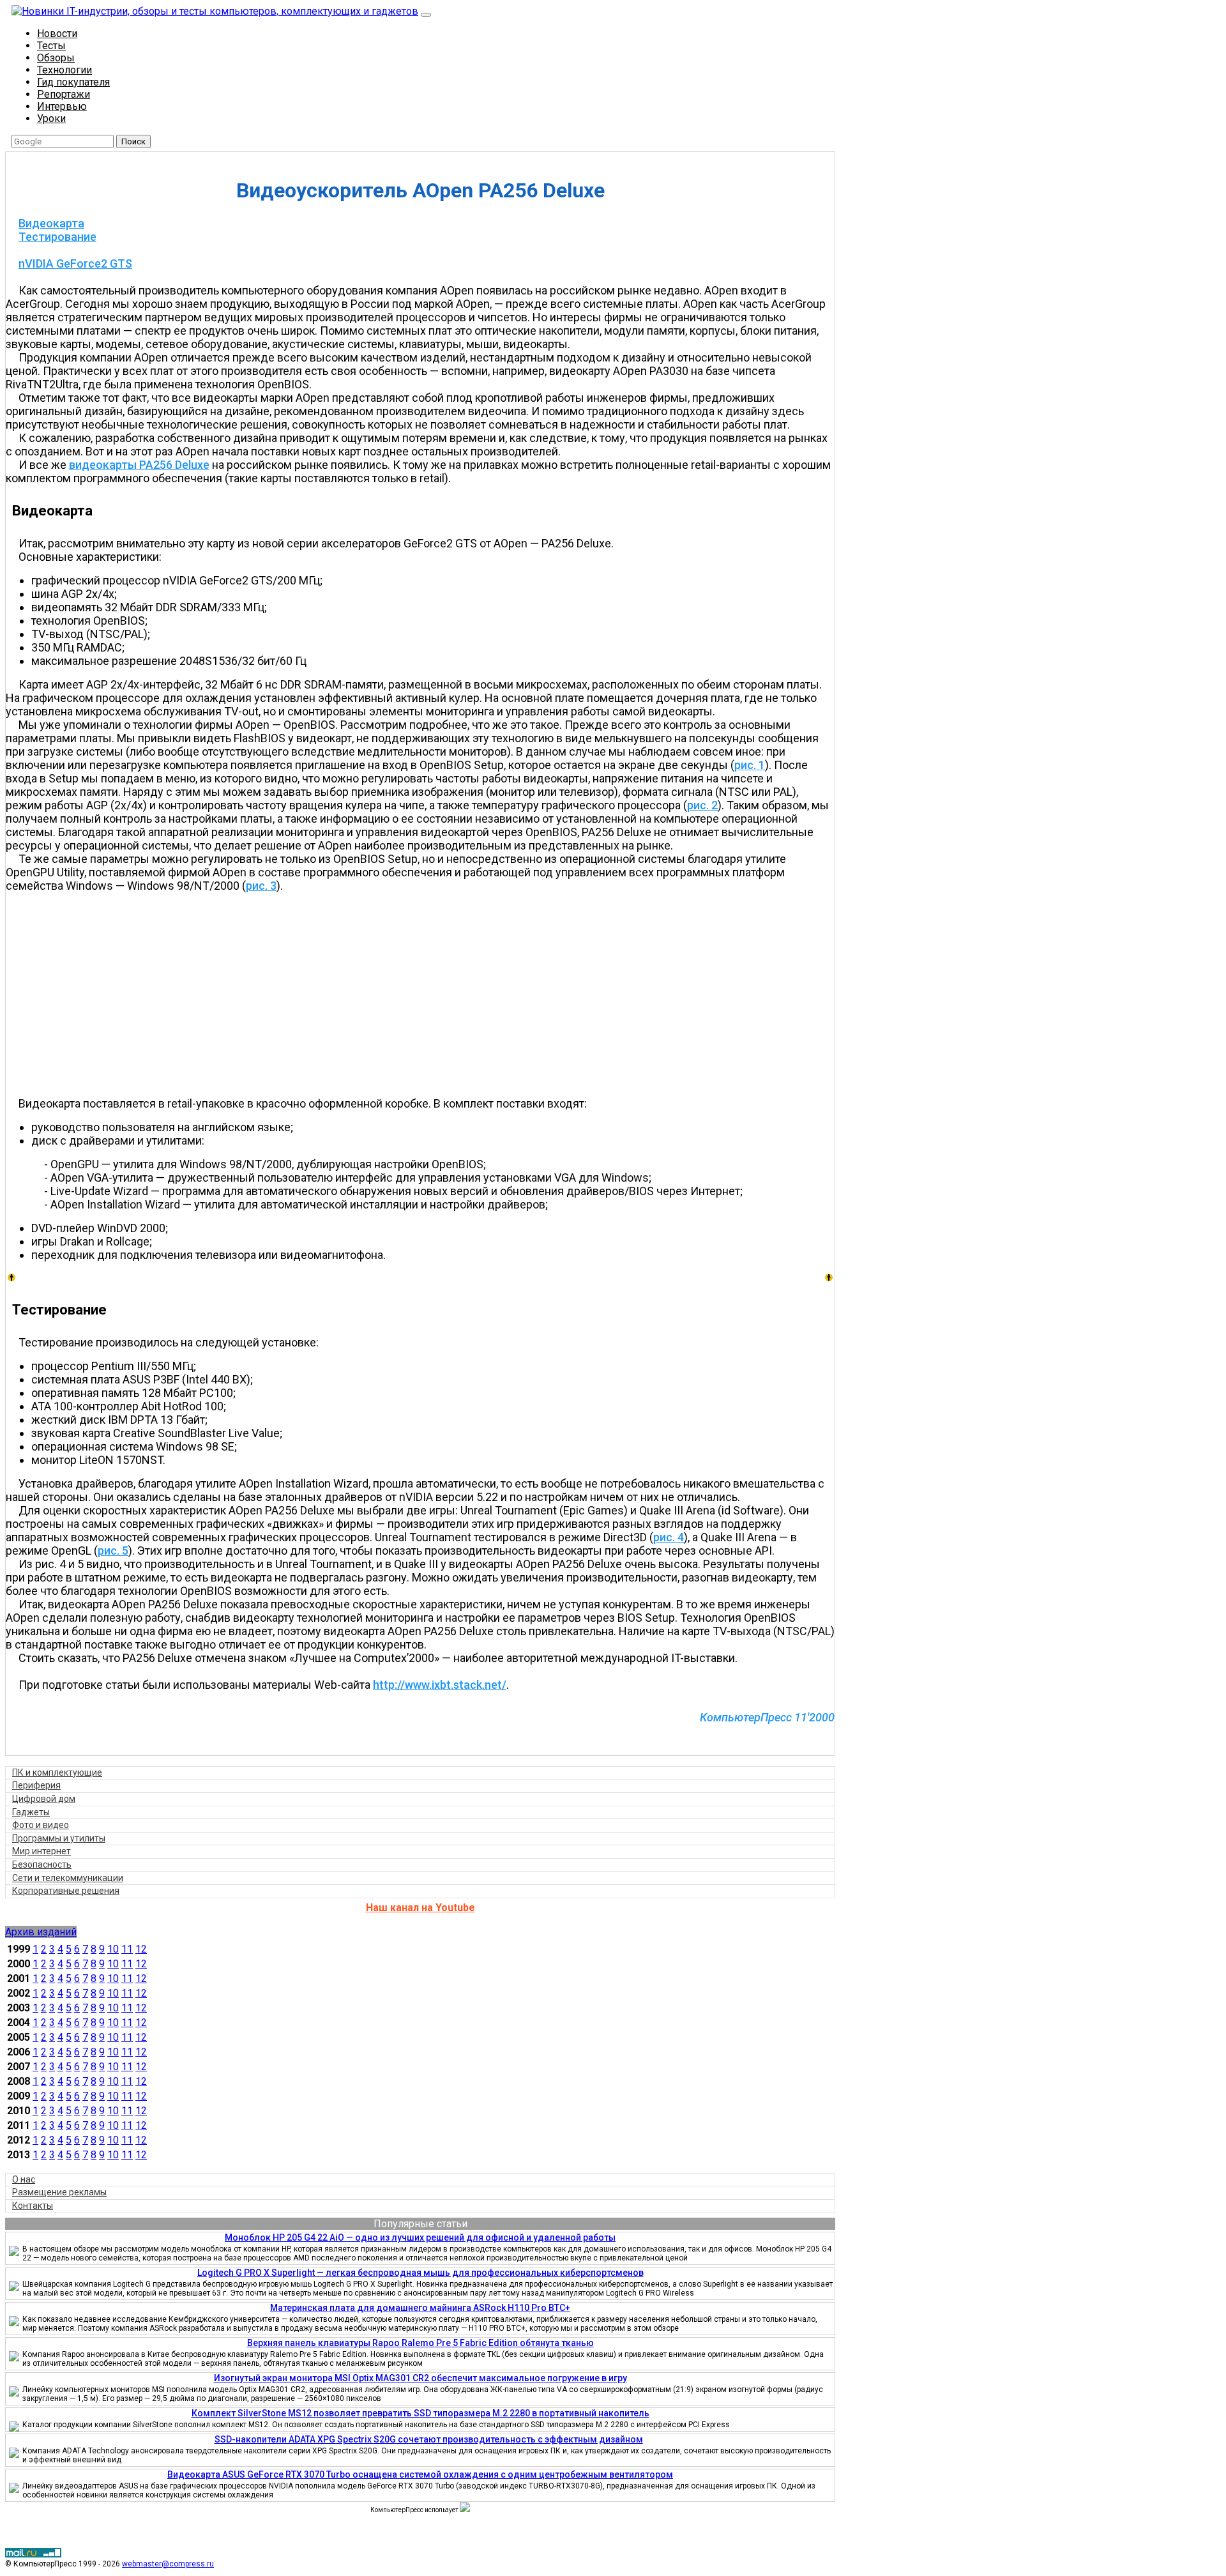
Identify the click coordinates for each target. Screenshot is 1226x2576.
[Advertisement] (427, 995)
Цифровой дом (44, 1799)
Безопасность (42, 1864)
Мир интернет (42, 1851)
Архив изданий (41, 1932)
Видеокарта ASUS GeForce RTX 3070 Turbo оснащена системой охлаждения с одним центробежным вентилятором (420, 2474)
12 (141, 1949)
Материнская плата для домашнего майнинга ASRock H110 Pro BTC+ (420, 2308)
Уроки (51, 118)
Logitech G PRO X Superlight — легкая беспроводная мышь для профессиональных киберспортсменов (420, 2273)
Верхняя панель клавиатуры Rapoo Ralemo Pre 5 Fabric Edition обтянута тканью (420, 2343)
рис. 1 (750, 765)
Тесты (51, 46)
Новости (57, 34)
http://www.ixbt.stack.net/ (440, 1685)
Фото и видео (41, 1825)
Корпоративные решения (66, 1891)
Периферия (36, 1785)
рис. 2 (702, 805)
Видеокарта (51, 223)
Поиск (133, 141)
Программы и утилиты (59, 1838)
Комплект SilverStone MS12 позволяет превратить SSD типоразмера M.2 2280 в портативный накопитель (420, 2413)
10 (113, 1949)
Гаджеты (31, 1812)
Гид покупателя (73, 82)
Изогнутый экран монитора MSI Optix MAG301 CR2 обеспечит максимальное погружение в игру (420, 2378)
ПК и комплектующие (57, 1772)
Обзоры (56, 58)
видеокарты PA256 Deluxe (139, 465)
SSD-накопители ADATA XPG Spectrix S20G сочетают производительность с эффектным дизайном (429, 2439)
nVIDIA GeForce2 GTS (75, 263)
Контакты (33, 2206)
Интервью (62, 106)
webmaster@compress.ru (168, 2564)
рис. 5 (113, 1551)
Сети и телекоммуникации (68, 1878)
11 (127, 1949)
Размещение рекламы (59, 2192)
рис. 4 (669, 1537)
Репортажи (64, 94)
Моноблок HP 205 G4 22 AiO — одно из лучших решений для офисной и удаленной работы (420, 2237)
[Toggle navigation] (426, 15)
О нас (24, 2179)
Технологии (64, 70)
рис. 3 (261, 886)
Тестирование (57, 237)
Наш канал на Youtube (420, 1908)
